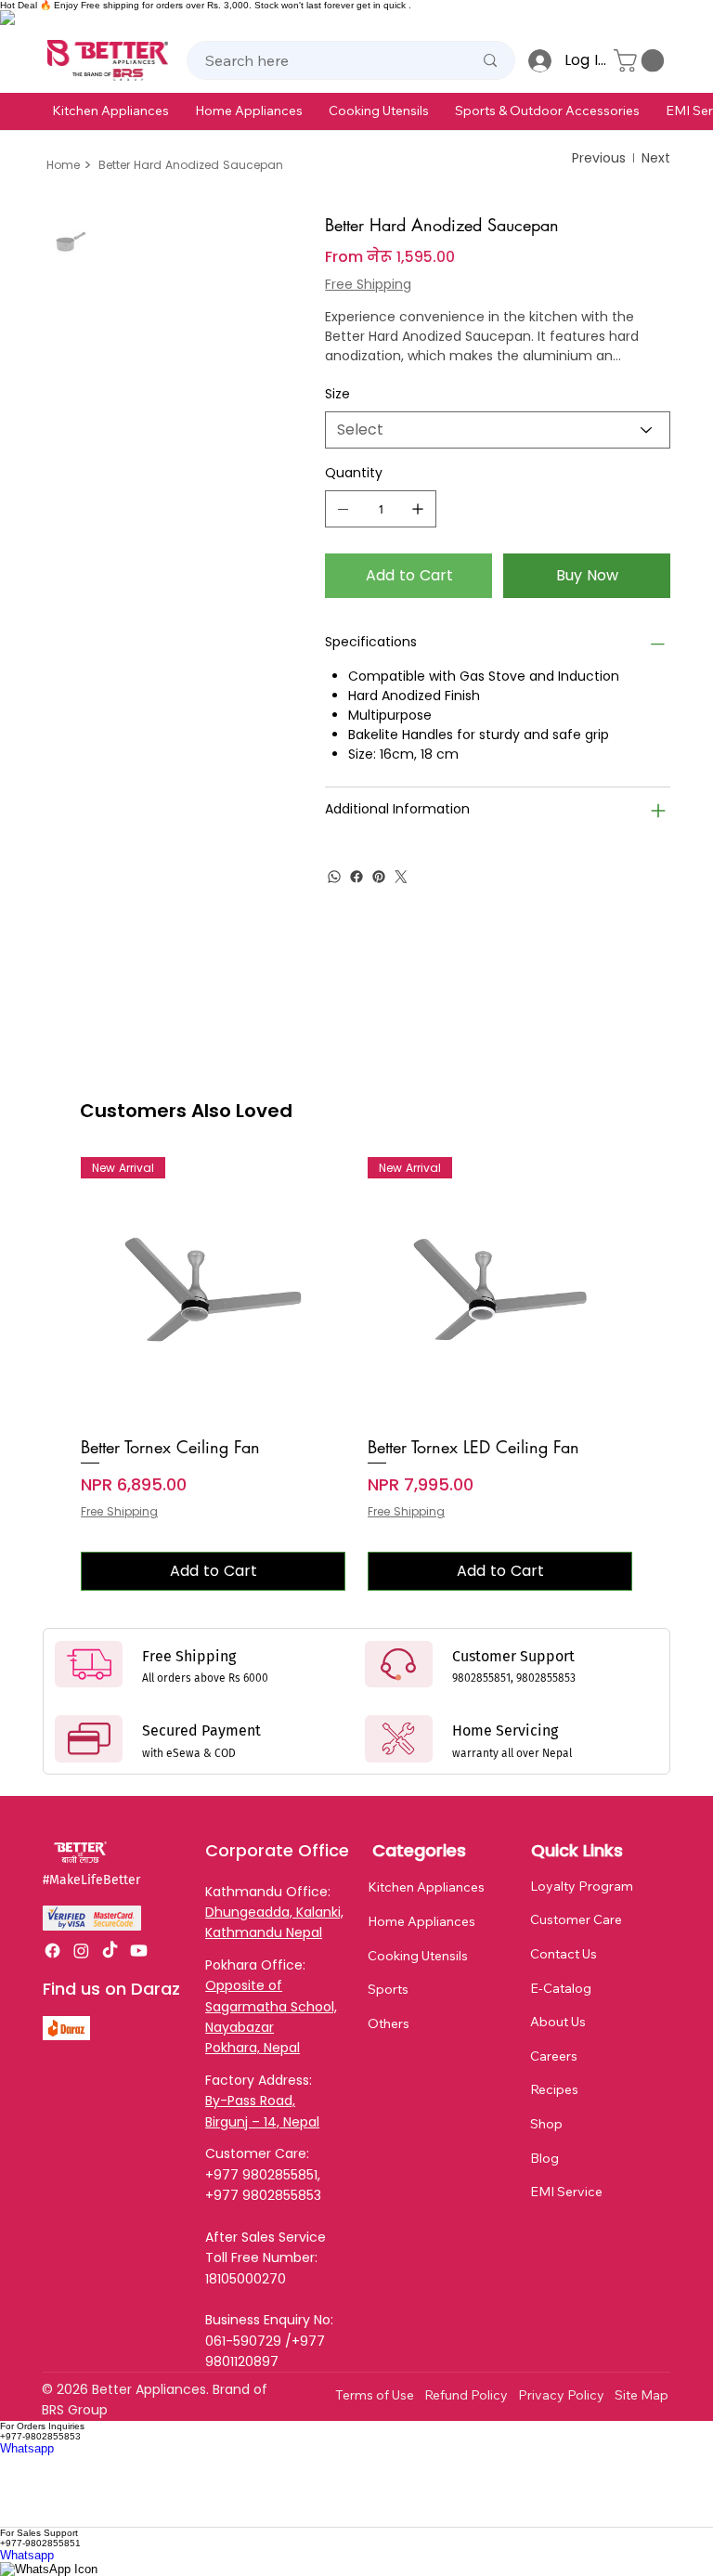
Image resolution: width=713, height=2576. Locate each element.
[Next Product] (659, 1289)
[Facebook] (356, 877)
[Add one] (418, 509)
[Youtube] (139, 1951)
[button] (110, 111)
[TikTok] (110, 1951)
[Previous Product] (54, 1289)
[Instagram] (81, 1951)
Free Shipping (119, 1512)
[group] (356, 1374)
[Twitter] (401, 877)
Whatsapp (27, 2448)
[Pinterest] (379, 877)
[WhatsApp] (334, 877)
